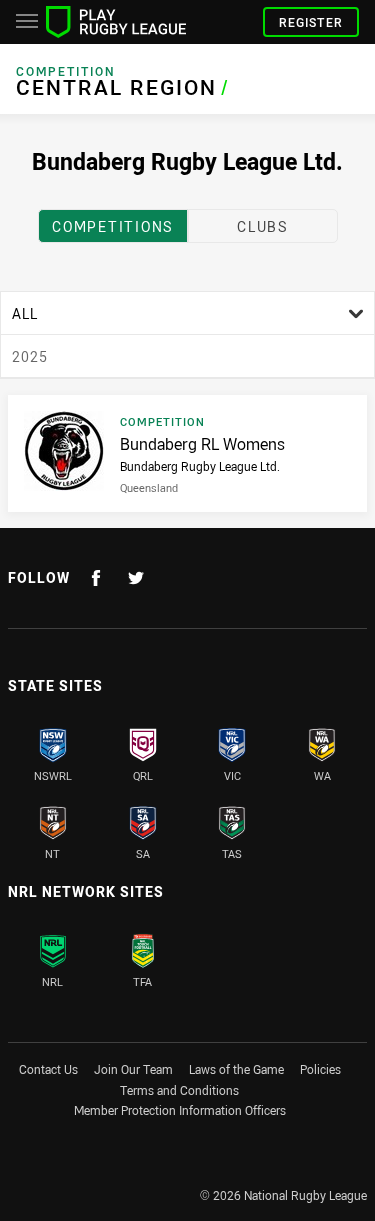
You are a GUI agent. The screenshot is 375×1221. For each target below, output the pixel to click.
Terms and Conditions (179, 1090)
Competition (65, 71)
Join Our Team (133, 1069)
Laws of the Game (236, 1069)
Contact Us (48, 1069)
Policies (320, 1069)
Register (311, 22)
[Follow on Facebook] (96, 578)
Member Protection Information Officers (180, 1110)
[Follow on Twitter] (136, 578)
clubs (262, 226)
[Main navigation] (27, 22)
